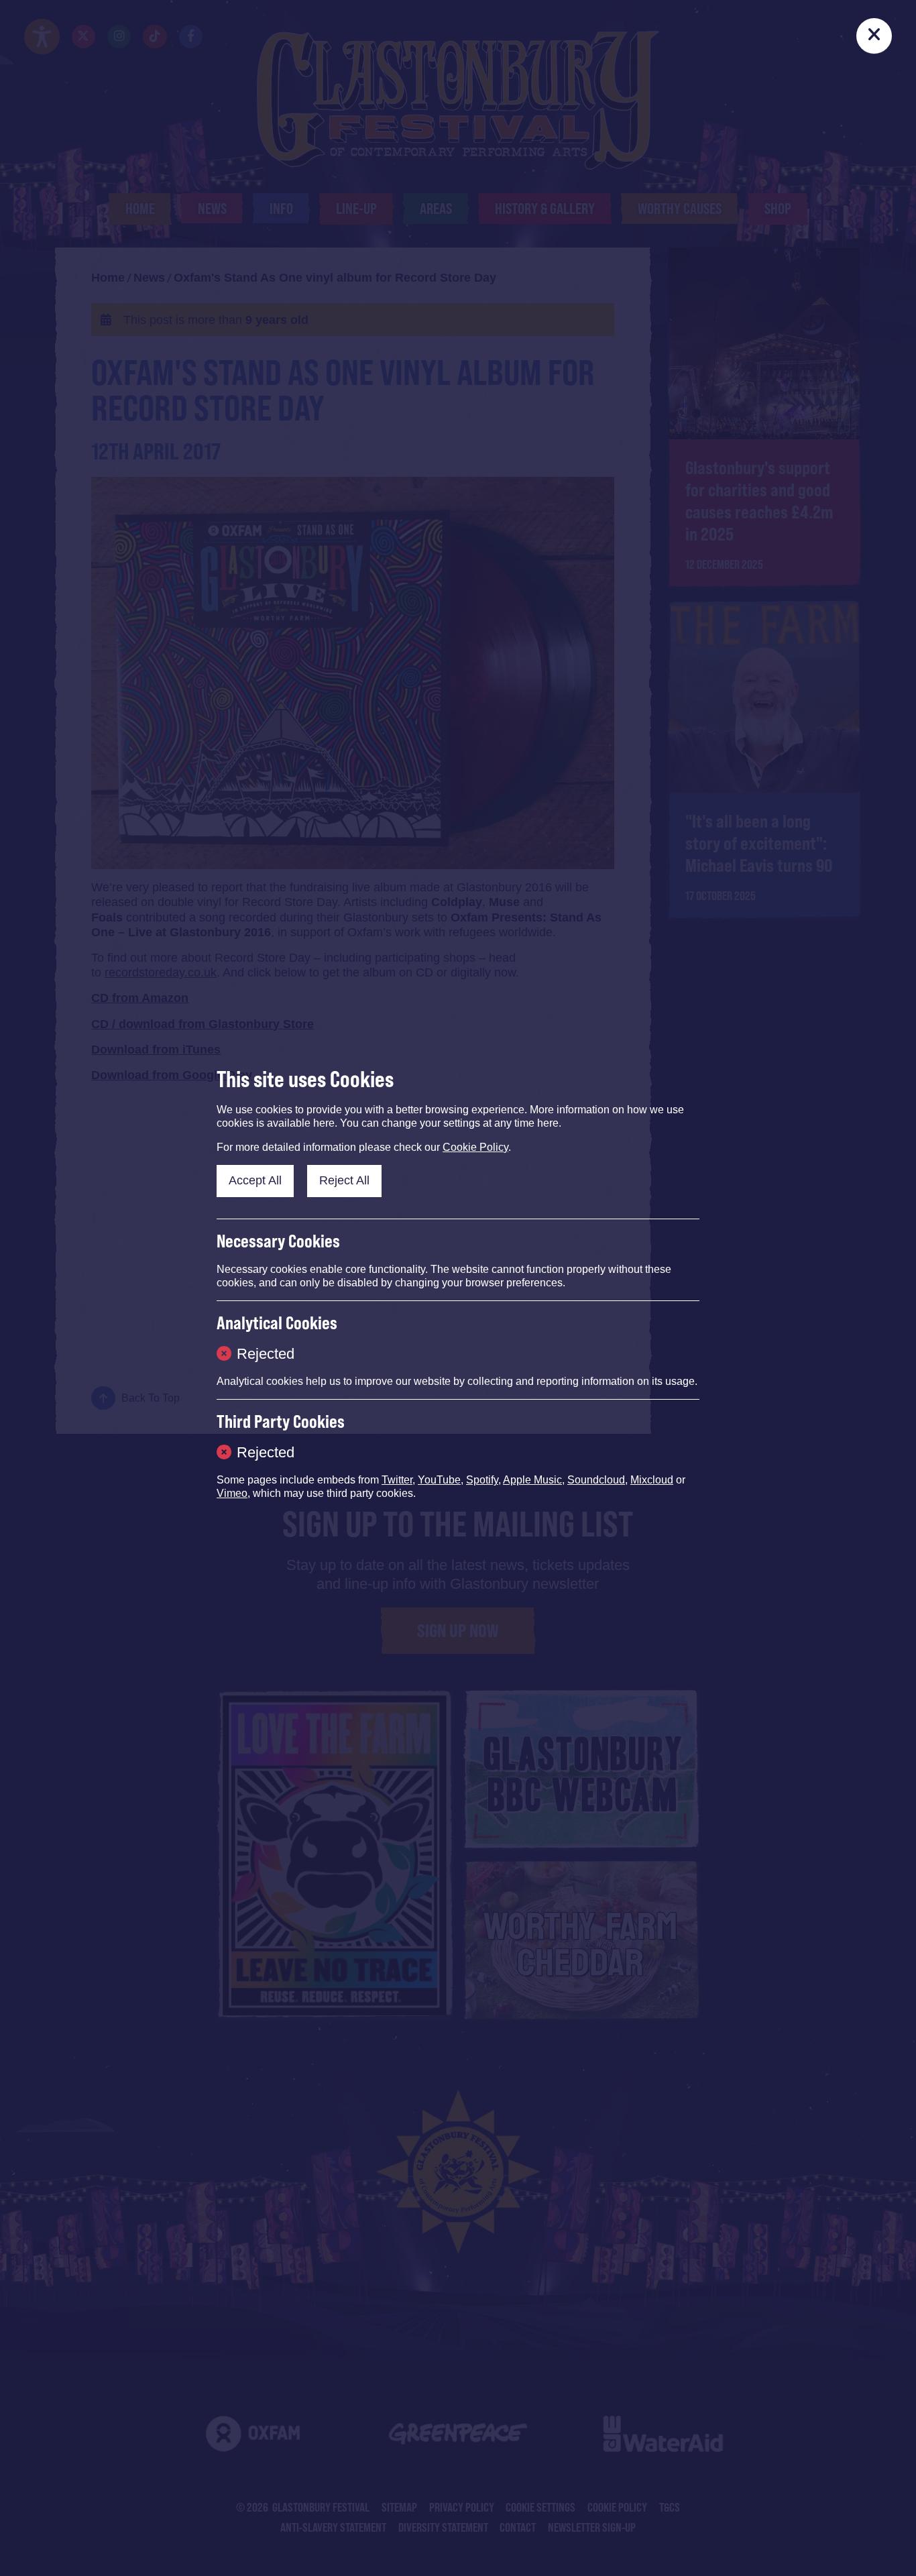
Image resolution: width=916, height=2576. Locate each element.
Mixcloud (652, 1480)
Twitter (397, 1480)
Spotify (482, 1480)
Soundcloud (596, 1480)
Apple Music (532, 1480)
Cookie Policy (475, 1147)
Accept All (255, 1180)
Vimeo (232, 1493)
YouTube (439, 1480)
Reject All (344, 1180)
